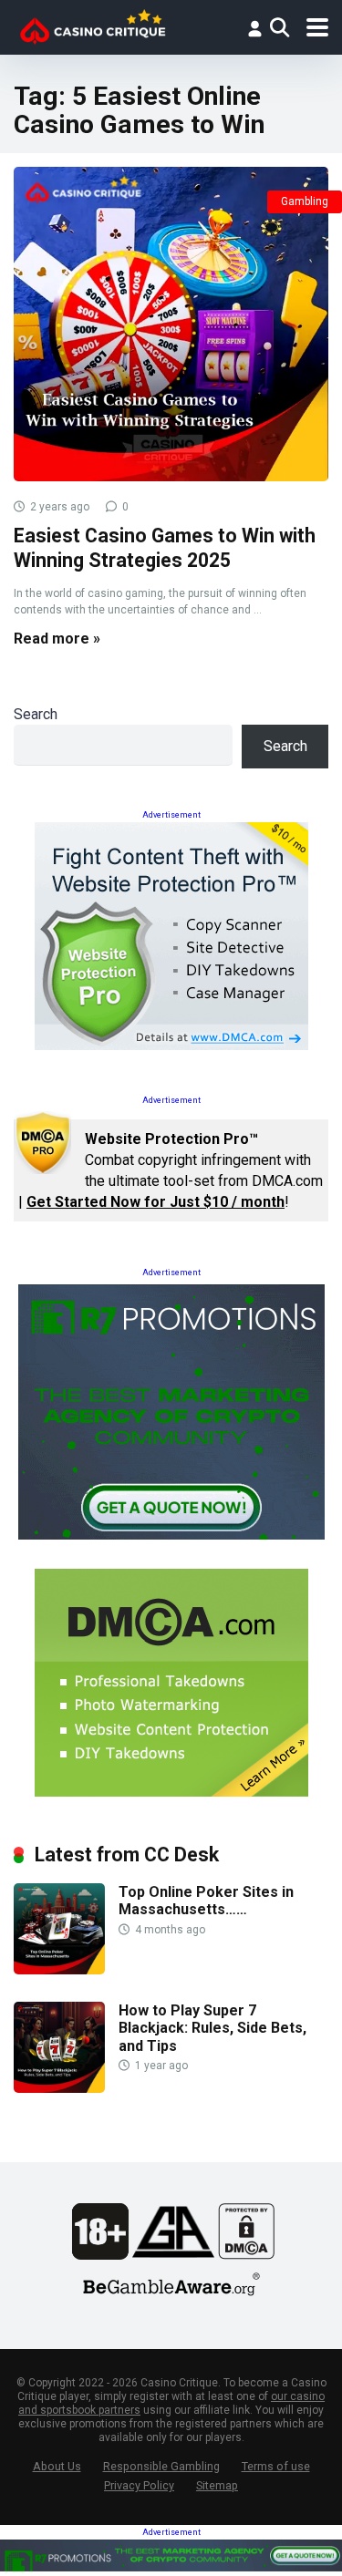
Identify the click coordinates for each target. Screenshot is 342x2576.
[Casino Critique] (93, 25)
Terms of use (276, 2466)
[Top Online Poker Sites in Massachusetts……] (59, 1969)
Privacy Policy (139, 2485)
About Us (57, 2466)
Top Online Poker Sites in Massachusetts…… (206, 1901)
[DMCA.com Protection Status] (246, 2255)
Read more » (57, 639)
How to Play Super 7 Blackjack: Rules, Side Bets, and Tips (212, 2028)
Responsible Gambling (161, 2466)
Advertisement (171, 815)
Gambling (305, 201)
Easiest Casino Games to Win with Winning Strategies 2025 (165, 548)
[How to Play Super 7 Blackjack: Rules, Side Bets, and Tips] (59, 2088)
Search (36, 714)
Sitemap (217, 2485)
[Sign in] (254, 28)
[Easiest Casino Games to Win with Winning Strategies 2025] (171, 324)
